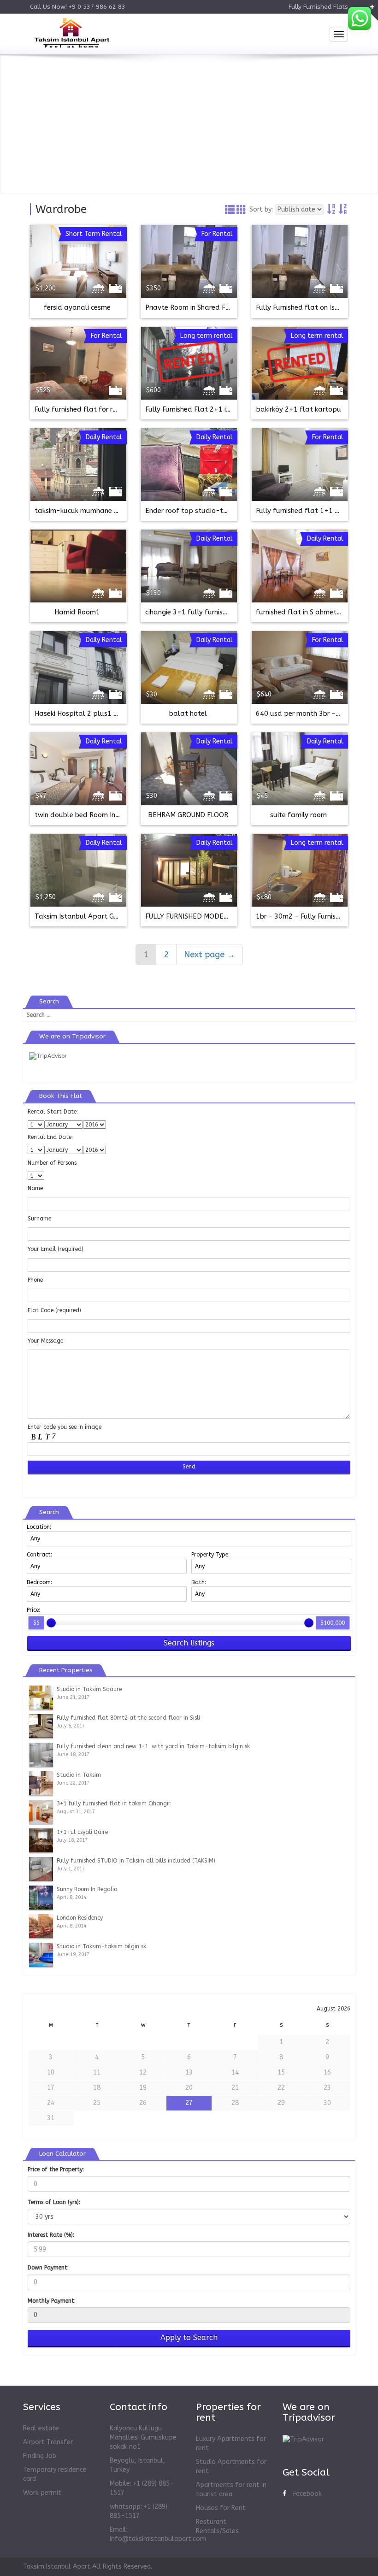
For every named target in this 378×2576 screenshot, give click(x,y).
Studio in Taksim (79, 1775)
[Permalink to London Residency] (41, 1926)
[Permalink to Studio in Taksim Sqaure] (41, 1697)
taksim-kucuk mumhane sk (77, 511)
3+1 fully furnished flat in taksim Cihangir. (114, 1804)
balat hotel (188, 714)
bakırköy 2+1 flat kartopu (299, 410)
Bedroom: (39, 1582)
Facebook (307, 2494)
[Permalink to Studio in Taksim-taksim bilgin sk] (41, 1954)
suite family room (298, 815)
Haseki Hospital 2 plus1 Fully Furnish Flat (101, 714)
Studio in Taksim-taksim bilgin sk (101, 1946)
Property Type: (210, 1555)
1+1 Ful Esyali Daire (82, 1832)
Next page (210, 955)
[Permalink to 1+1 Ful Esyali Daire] (41, 1840)
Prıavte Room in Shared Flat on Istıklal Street (218, 308)
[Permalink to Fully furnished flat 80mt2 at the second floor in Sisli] (41, 1726)
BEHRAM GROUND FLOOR (188, 815)
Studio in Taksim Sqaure (89, 1689)
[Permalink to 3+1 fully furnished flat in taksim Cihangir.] (41, 1811)
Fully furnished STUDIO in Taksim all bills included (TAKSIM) (136, 1861)
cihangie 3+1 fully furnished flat (198, 612)
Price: (33, 1610)
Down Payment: (48, 2268)
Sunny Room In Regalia (87, 1889)
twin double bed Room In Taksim (87, 815)
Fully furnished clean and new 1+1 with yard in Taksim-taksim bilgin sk (153, 1746)
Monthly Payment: (52, 2301)
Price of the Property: (56, 2169)
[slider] (51, 1623)
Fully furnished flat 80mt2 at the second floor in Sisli (128, 1718)
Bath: (199, 1582)
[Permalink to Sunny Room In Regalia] (41, 1897)
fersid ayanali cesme (77, 308)
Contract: (39, 1555)
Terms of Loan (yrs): (54, 2202)
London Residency (80, 1918)
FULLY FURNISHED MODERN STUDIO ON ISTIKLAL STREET (236, 917)
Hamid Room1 (77, 612)
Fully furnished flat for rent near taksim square (111, 410)
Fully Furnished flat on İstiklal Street (315, 308)
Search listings (189, 1643)
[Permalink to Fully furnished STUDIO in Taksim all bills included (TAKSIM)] (41, 1869)
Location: (39, 1527)
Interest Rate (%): (51, 2235)
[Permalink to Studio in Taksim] (41, 1783)
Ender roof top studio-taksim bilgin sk (207, 511)
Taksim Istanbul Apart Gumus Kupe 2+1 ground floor (121, 917)
